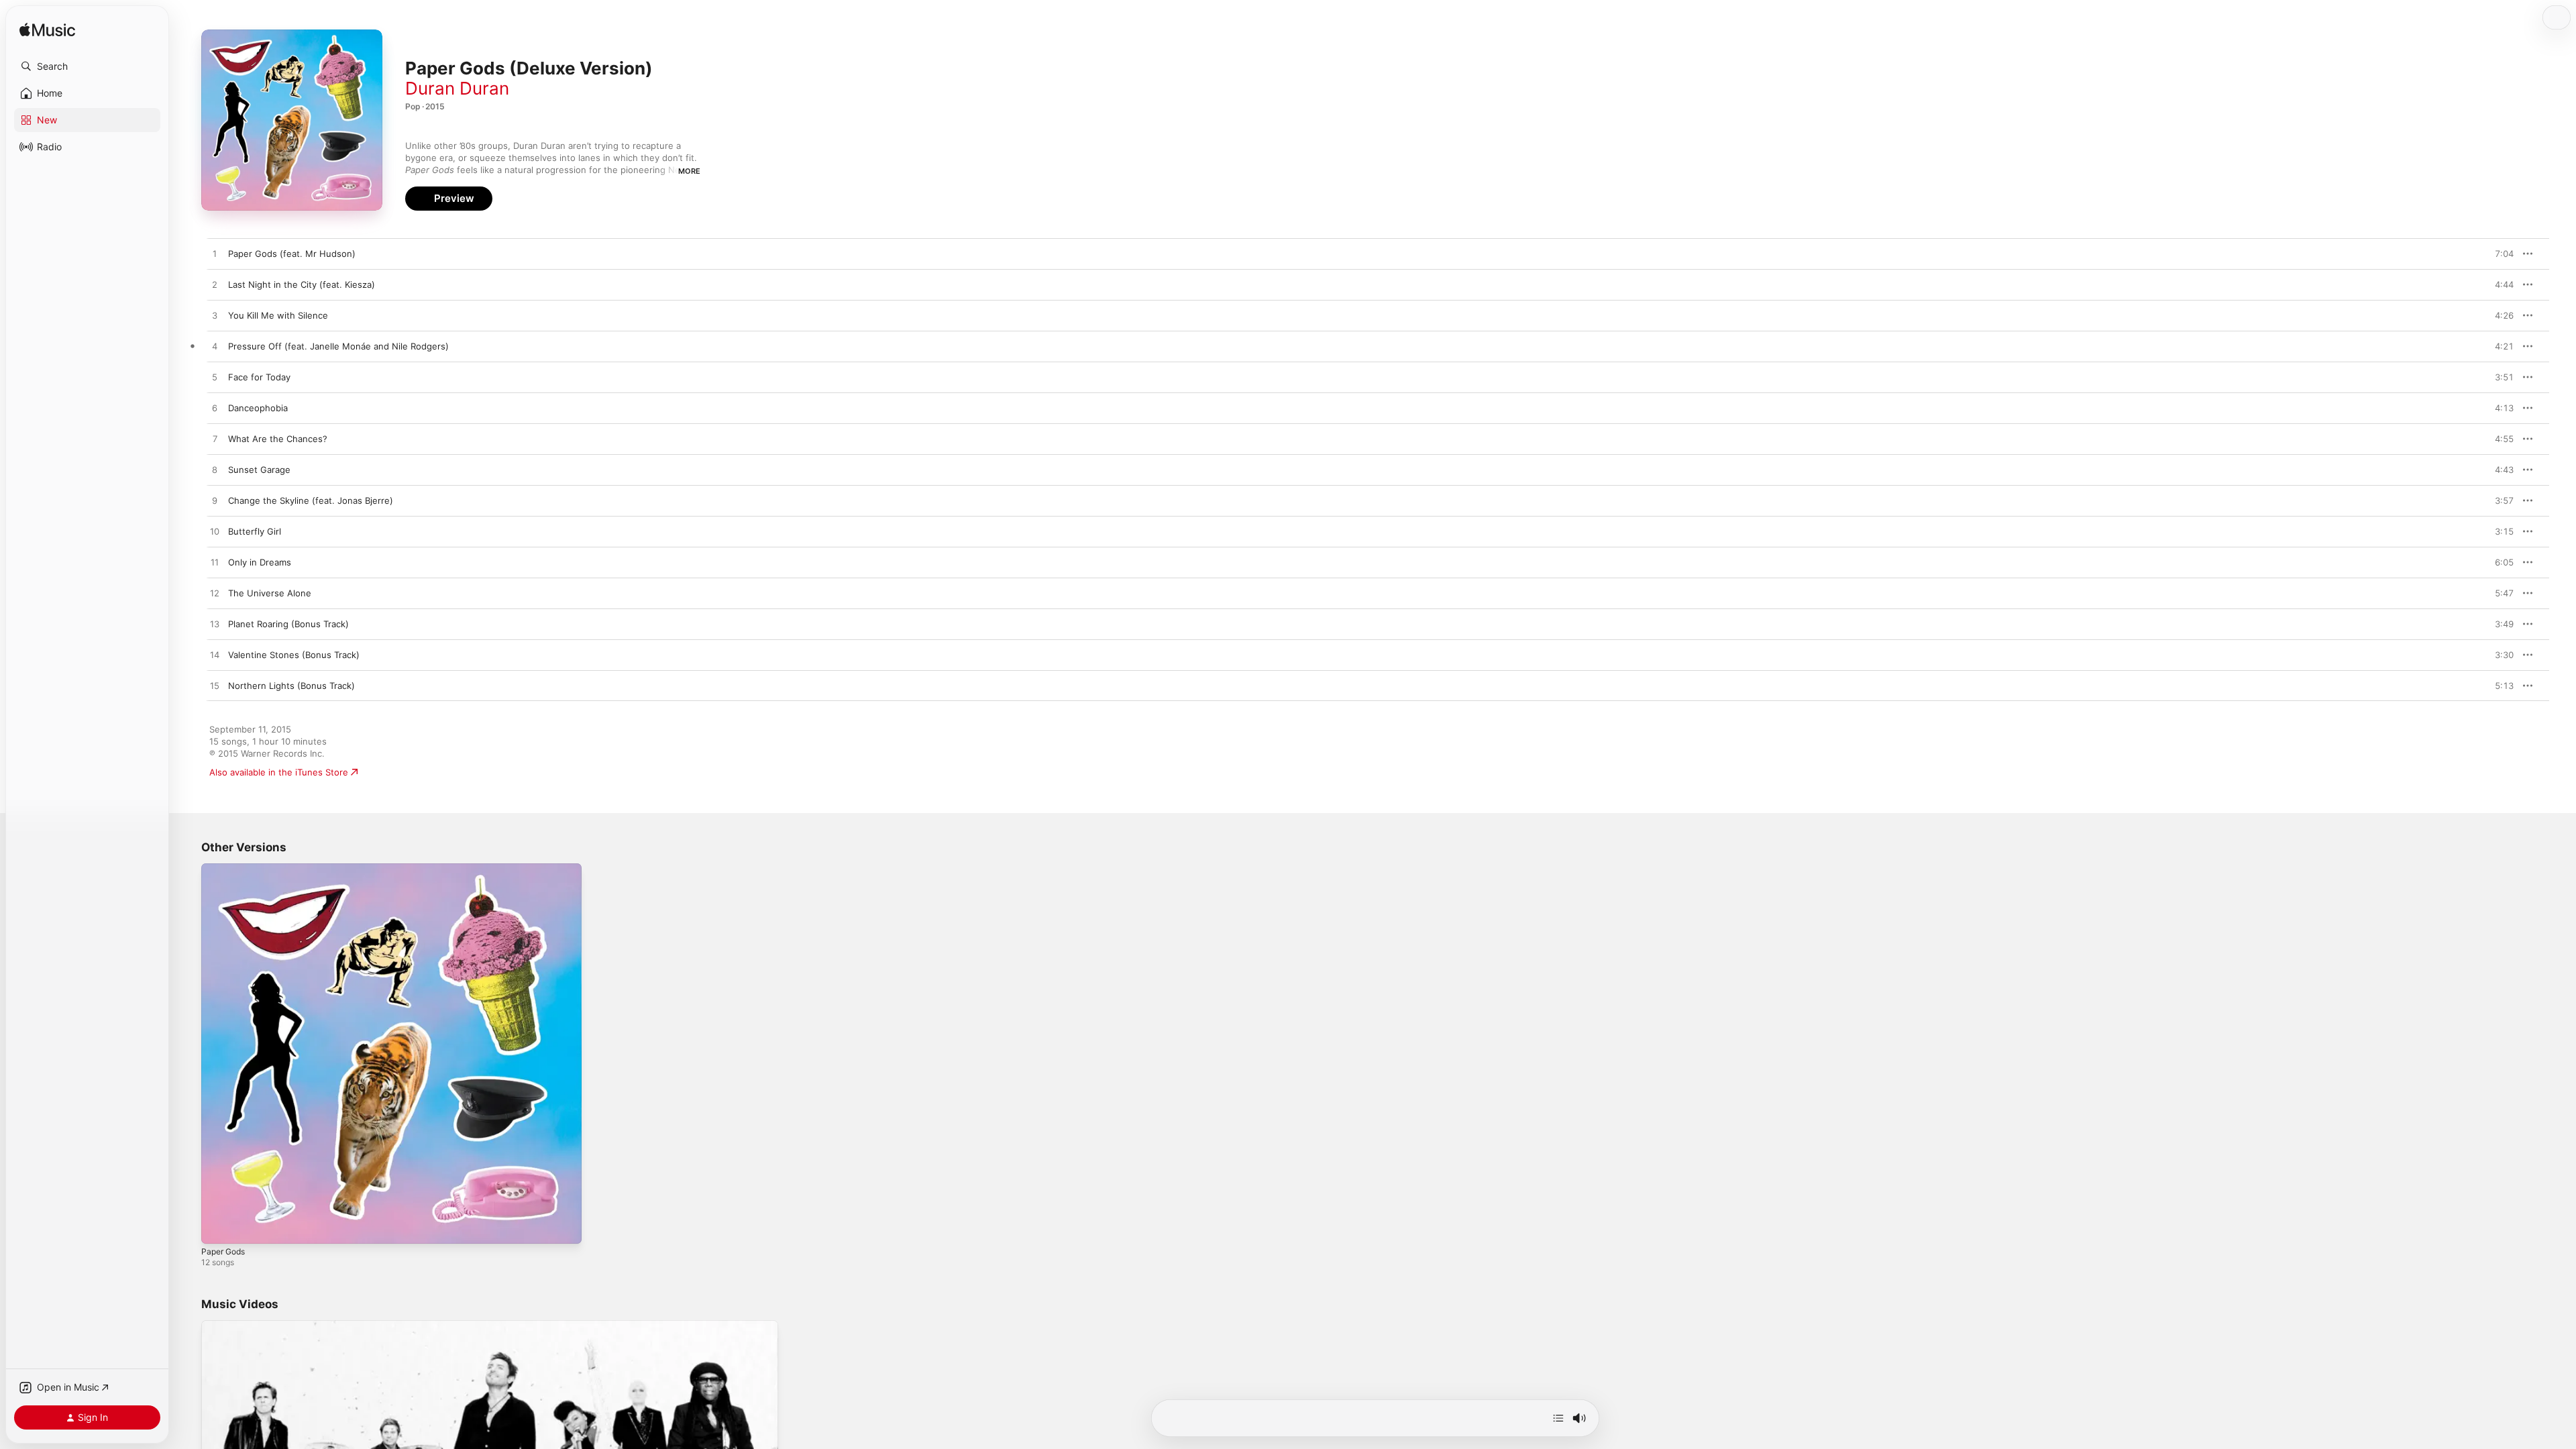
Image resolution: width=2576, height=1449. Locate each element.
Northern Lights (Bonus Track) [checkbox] (291, 686)
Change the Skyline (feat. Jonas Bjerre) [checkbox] (311, 500)
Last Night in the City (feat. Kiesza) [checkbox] (302, 284)
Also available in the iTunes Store (279, 772)
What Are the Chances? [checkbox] (278, 439)
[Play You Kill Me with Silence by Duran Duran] (215, 316)
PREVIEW (2499, 254)
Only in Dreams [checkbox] (260, 562)
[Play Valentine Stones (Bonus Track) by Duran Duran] (215, 655)
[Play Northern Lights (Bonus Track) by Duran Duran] (215, 686)
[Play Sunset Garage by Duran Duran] (215, 470)
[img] (47, 31)
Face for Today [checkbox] (259, 377)
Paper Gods (226, 869)
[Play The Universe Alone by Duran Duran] (215, 594)
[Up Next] (1558, 1418)
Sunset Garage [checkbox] (259, 470)
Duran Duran (457, 88)
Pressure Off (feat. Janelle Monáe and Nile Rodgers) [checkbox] (338, 346)
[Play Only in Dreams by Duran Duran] (215, 563)
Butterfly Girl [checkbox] (255, 531)
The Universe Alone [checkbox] (270, 593)
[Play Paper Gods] (218, 1227)
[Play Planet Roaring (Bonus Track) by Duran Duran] (215, 625)
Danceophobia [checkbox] (258, 408)
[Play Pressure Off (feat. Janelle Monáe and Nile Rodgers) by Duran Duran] (215, 347)
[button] (87, 66)
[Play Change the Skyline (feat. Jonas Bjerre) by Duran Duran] (215, 501)
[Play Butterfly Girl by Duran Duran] (215, 532)
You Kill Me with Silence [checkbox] (278, 315)
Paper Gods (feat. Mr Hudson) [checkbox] (292, 254)
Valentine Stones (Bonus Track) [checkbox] (294, 655)
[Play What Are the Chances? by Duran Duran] (215, 439)
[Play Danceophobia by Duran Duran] (215, 409)
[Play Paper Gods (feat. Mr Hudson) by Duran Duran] (215, 254)
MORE (689, 171)
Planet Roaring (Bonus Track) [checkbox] (288, 624)
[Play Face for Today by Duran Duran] (215, 378)
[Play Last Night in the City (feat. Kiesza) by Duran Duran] (215, 285)
